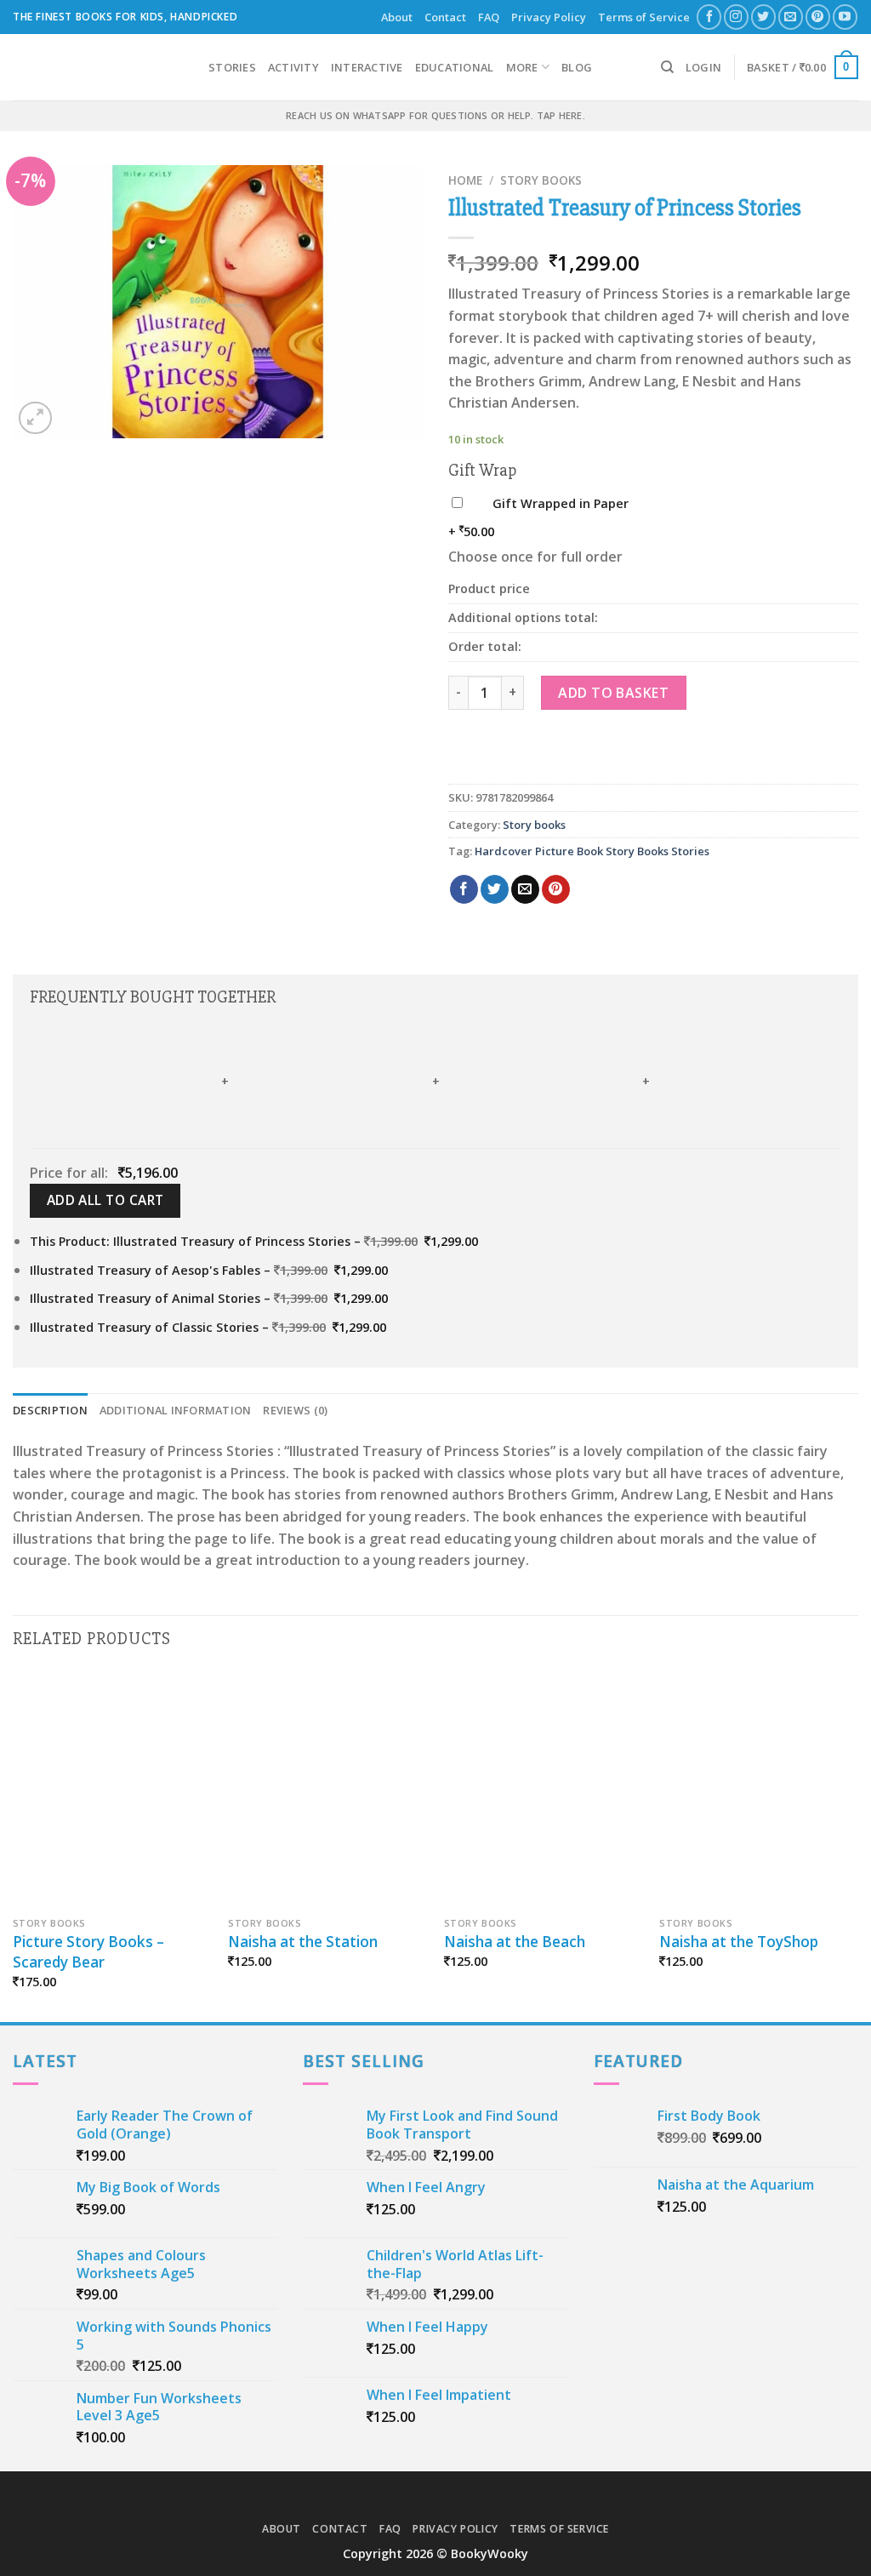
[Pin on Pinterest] (556, 889)
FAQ (489, 17)
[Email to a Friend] (525, 889)
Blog (577, 67)
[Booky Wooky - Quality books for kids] (98, 67)
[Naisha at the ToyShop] (759, 1790)
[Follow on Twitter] (763, 17)
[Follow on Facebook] (709, 17)
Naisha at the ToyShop (739, 1942)
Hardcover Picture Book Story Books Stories (592, 851)
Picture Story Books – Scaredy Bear (88, 1952)
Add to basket (613, 693)
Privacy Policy (549, 17)
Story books (541, 180)
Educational (455, 67)
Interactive (367, 67)
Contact (445, 17)
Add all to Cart (105, 1200)
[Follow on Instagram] (736, 17)
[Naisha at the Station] (327, 1790)
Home (465, 180)
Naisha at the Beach (515, 1942)
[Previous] (14, 1845)
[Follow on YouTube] (845, 17)
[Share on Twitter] (495, 889)
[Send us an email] (791, 17)
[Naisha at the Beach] (544, 1790)
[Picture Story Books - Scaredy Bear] (112, 1790)
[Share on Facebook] (464, 889)
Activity (293, 67)
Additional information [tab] (176, 1410)
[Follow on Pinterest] (818, 17)
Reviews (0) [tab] (295, 1410)
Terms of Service (644, 17)
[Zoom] (35, 418)
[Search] (667, 67)
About (397, 17)
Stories (232, 67)
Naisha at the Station (303, 1942)
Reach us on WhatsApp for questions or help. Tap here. (435, 115)
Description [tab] (50, 1410)
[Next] (857, 1845)
